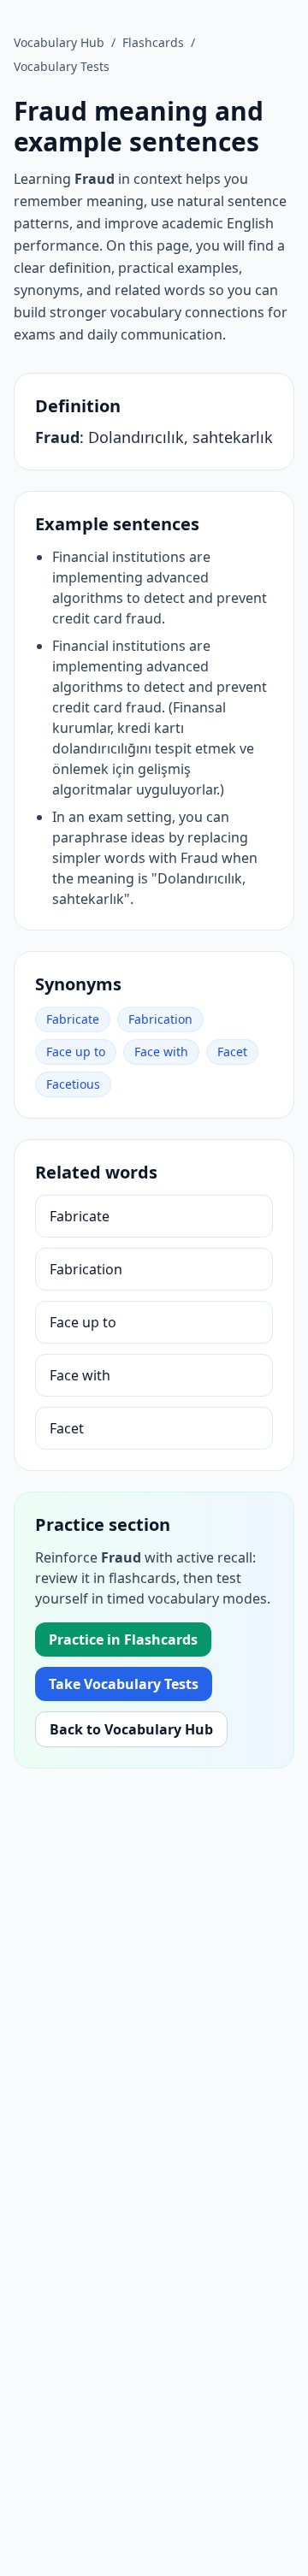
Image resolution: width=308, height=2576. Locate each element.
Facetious (73, 1084)
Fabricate (73, 1019)
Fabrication (160, 1019)
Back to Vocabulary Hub (131, 1729)
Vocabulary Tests (62, 66)
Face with (161, 1052)
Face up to (76, 1052)
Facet (232, 1052)
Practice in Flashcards (123, 1640)
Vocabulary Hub (59, 42)
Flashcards (153, 42)
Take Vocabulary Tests (124, 1684)
